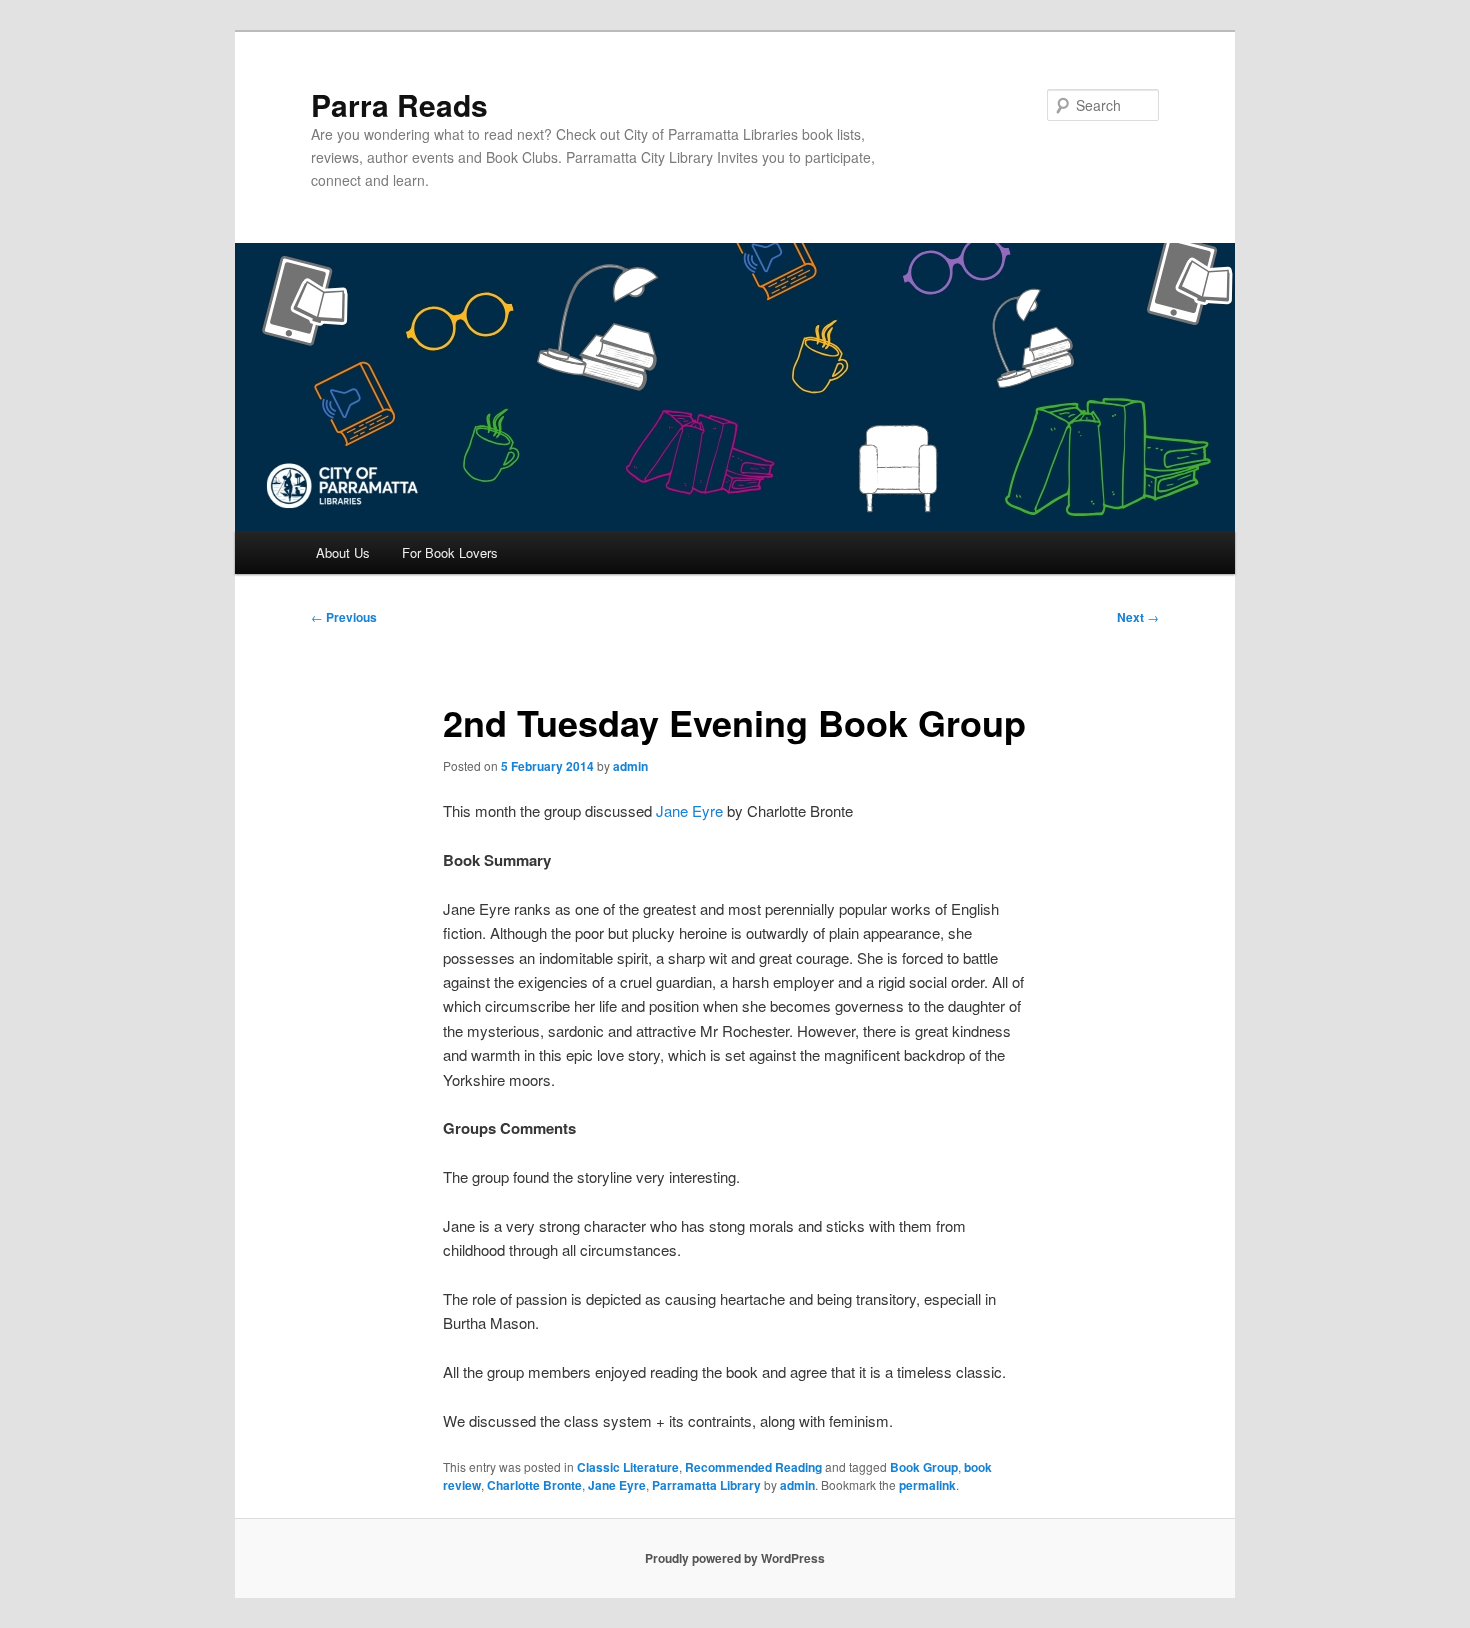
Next (1138, 617)
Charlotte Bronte (534, 1485)
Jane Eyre (689, 810)
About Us (343, 552)
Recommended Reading (753, 1467)
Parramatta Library (706, 1485)
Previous (344, 617)
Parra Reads (399, 104)
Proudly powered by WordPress (735, 1558)
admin (630, 766)
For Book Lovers (450, 552)
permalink (927, 1485)
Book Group (924, 1467)
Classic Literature (628, 1467)
